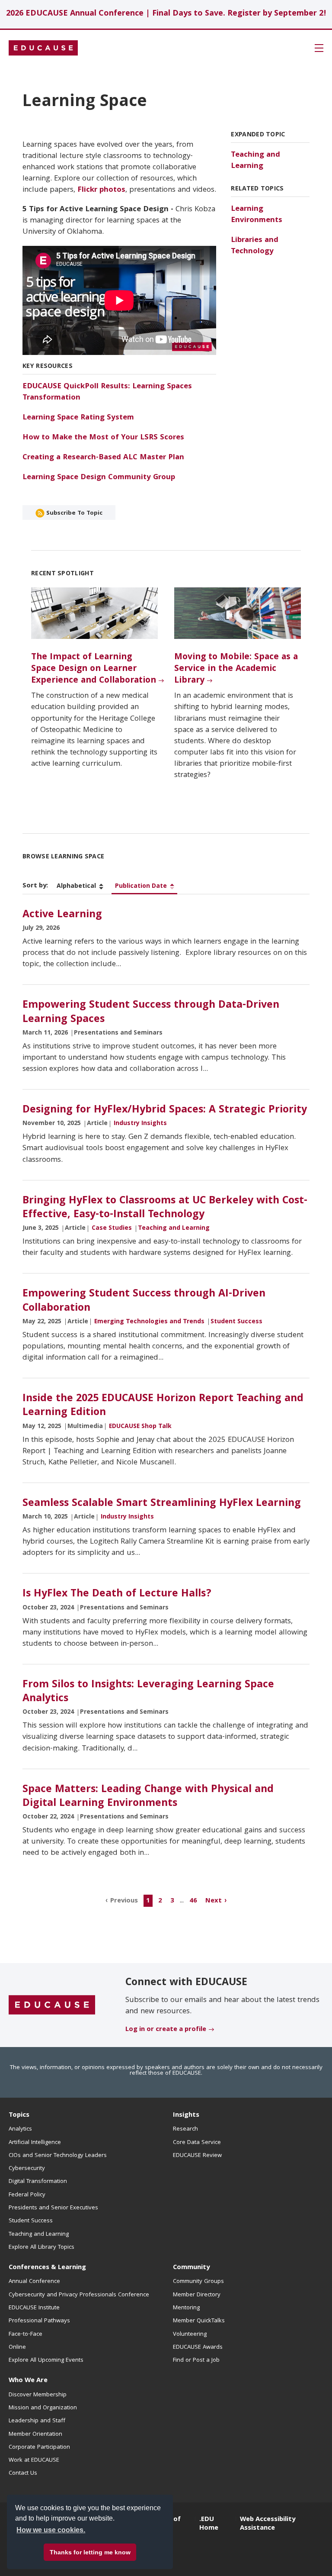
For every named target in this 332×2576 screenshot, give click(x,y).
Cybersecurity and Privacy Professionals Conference (79, 2295)
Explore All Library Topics (41, 2247)
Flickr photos (101, 190)
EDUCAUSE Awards (198, 2347)
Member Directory (197, 2295)
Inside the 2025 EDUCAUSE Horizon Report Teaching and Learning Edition (163, 1406)
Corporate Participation (39, 2447)
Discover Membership (38, 2395)
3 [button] (172, 1901)
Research (185, 2129)
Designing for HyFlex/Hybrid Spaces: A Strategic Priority (165, 1110)
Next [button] (214, 1901)
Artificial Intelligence (35, 2143)
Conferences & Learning (47, 2268)
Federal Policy (27, 2195)
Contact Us (23, 2473)
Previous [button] (124, 1901)
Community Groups (198, 2282)
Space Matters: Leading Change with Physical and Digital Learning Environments (148, 1797)
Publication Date (141, 887)
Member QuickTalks (199, 2321)
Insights (186, 2115)
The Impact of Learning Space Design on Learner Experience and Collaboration (94, 669)
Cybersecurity (27, 2169)
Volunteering (190, 2334)
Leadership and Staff (37, 2421)
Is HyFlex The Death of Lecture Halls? (117, 1594)
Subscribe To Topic (73, 513)
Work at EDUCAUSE (34, 2460)
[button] (201, 2556)
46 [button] (193, 1901)
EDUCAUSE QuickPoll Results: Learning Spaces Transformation (107, 392)
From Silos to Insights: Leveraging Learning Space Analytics (148, 1692)
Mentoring (186, 2308)
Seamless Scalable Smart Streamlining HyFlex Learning (162, 1504)
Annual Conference (34, 2282)
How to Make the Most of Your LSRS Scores (103, 438)
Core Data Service (197, 2143)
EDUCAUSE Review (197, 2156)
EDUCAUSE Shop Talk (140, 1427)
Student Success (236, 1322)
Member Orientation (35, 2434)
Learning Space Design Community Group (99, 478)
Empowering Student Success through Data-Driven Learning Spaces (151, 1012)
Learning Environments (257, 215)
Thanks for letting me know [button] (90, 2552)
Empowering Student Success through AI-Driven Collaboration (144, 1301)
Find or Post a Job (196, 2360)
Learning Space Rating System (78, 418)
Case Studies (112, 1228)
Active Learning (62, 915)
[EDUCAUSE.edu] (43, 48)
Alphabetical (76, 887)
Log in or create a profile (166, 2030)
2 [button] (160, 1901)
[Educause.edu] (52, 2005)
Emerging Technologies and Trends (149, 1322)
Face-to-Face (26, 2334)
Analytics (20, 2129)
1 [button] (148, 1901)
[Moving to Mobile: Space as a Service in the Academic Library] (238, 613)
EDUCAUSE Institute (34, 2308)
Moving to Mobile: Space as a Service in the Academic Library (236, 669)
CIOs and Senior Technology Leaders (58, 2156)
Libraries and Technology (255, 246)
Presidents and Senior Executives (53, 2208)
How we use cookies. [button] (51, 2530)
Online (17, 2347)
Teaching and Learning (255, 161)
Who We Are (28, 2381)
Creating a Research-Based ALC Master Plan (103, 458)
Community (191, 2268)
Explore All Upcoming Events (46, 2360)
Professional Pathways (39, 2321)
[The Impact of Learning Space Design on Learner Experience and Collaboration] (94, 613)
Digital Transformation (38, 2182)
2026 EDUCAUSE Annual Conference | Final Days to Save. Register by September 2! (166, 14)
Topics (19, 2115)
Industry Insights (140, 1124)
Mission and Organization (43, 2408)
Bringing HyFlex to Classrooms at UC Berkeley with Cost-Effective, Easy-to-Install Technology (165, 1208)
